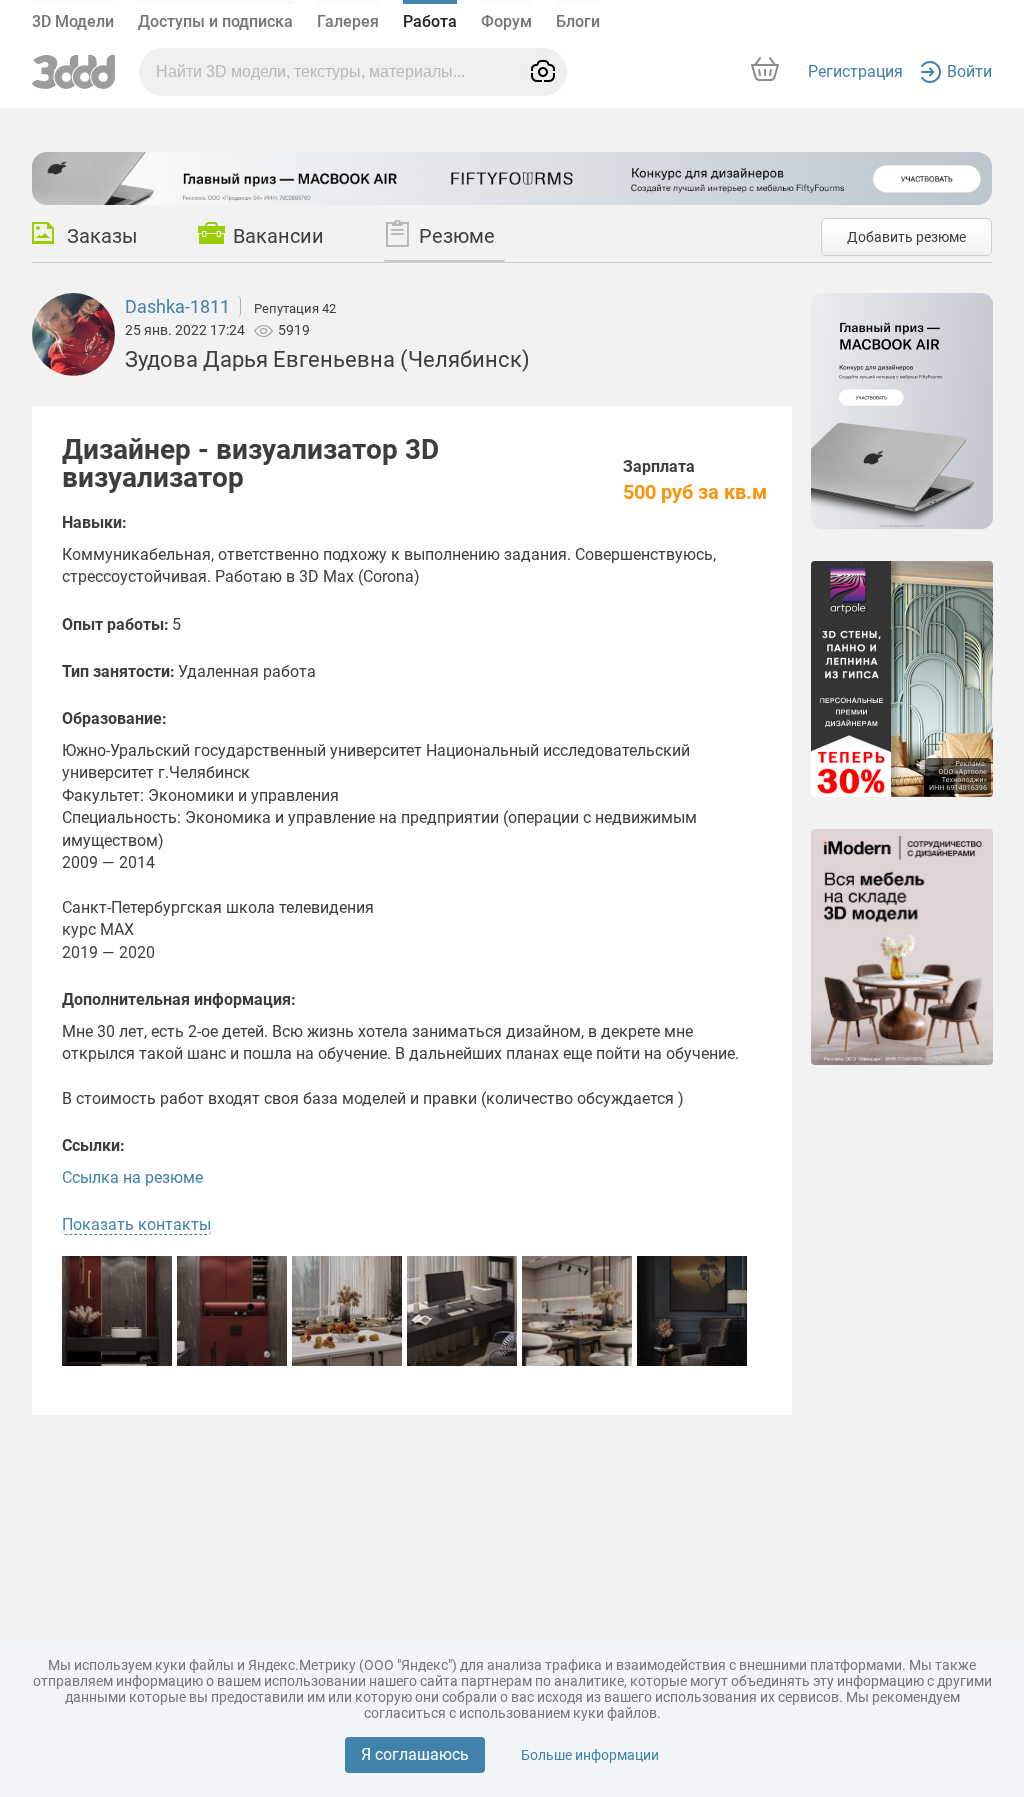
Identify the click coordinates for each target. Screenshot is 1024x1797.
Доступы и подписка (215, 21)
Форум (506, 21)
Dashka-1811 (177, 306)
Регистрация (855, 71)
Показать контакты (136, 1224)
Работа (430, 21)
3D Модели (73, 21)
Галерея (348, 21)
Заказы (102, 236)
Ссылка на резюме (132, 1177)
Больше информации (590, 1755)
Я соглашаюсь (415, 1754)
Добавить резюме (906, 237)
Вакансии (278, 236)
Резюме (457, 236)
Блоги (578, 21)
